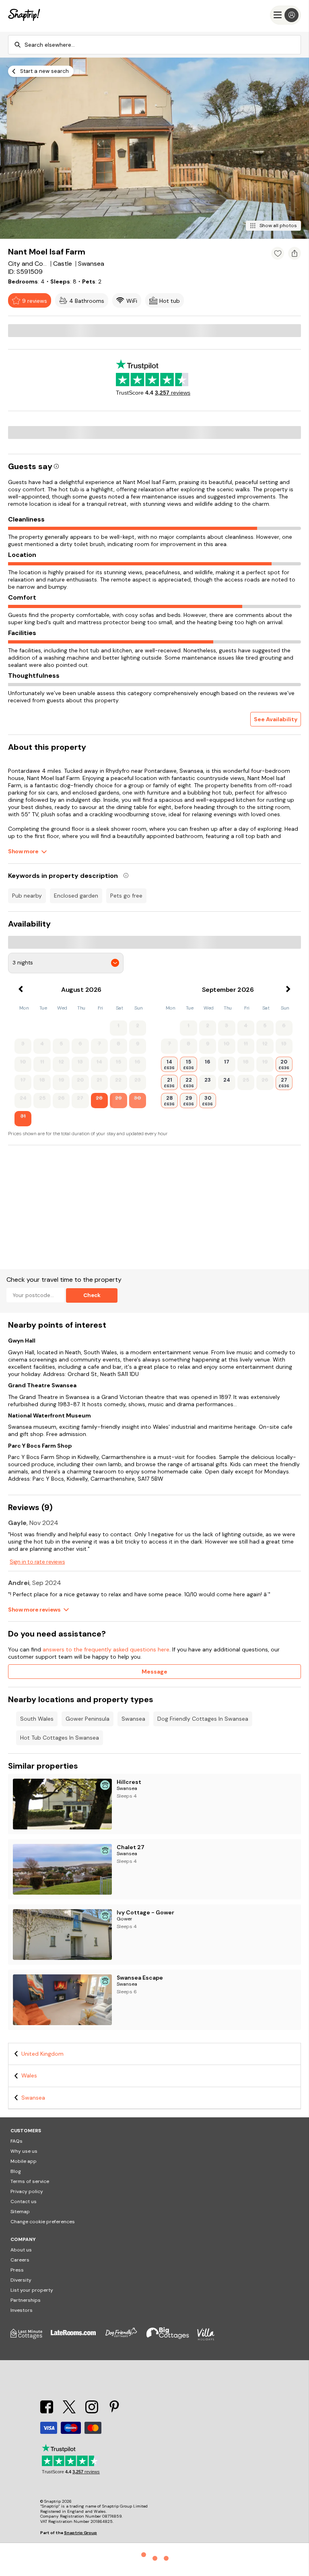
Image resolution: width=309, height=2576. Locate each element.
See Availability (276, 719)
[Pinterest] (114, 2411)
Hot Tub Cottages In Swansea (60, 1738)
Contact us (24, 2201)
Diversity (21, 2280)
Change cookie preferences (43, 2222)
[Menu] (285, 15)
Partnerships (26, 2300)
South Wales (37, 1719)
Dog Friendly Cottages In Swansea (203, 1719)
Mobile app (24, 2161)
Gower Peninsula (88, 1719)
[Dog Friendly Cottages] (125, 2338)
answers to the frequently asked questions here (106, 1649)
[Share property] (295, 253)
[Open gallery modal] (154, 148)
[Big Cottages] (172, 2338)
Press (17, 2270)
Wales (29, 2075)
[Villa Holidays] (210, 2338)
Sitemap (20, 2212)
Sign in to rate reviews (37, 1562)
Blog (16, 2171)
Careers (20, 2260)
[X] (70, 2411)
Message (154, 1672)
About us (21, 2250)
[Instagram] (93, 2411)
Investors (22, 2310)
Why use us (24, 2151)
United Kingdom (42, 2054)
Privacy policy (27, 2191)
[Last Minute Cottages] (31, 2338)
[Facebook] (47, 2411)
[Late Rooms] (77, 2338)
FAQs (16, 2141)
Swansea (133, 1719)
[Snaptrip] (24, 15)
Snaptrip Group (80, 2533)
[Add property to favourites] (278, 253)
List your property (32, 2290)
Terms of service (30, 2181)
